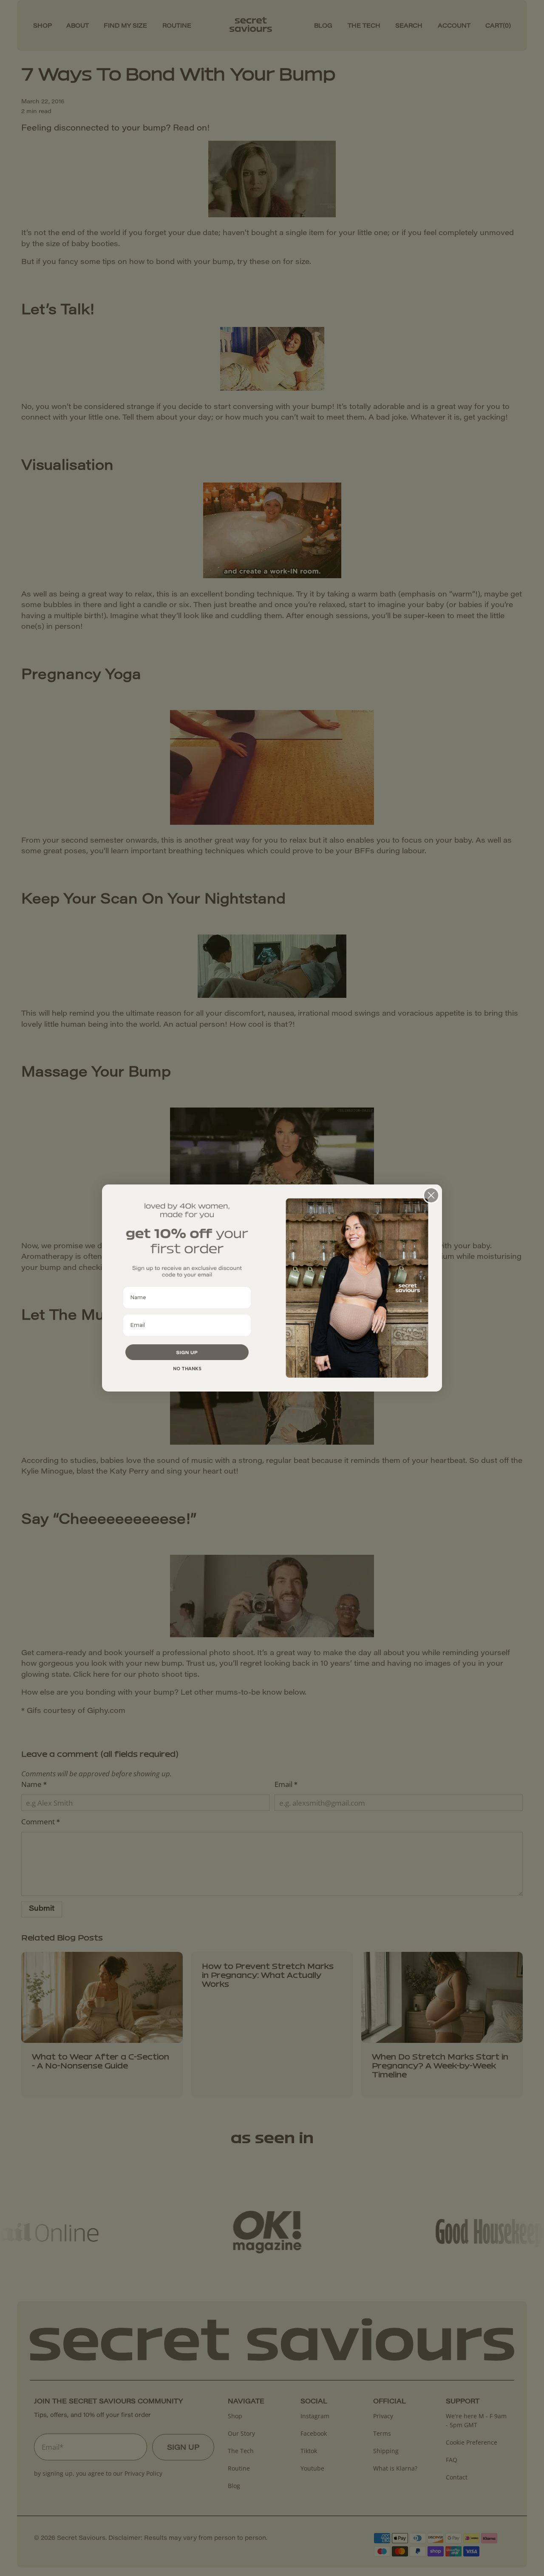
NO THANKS (187, 1369)
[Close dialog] (431, 1195)
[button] (187, 1352)
